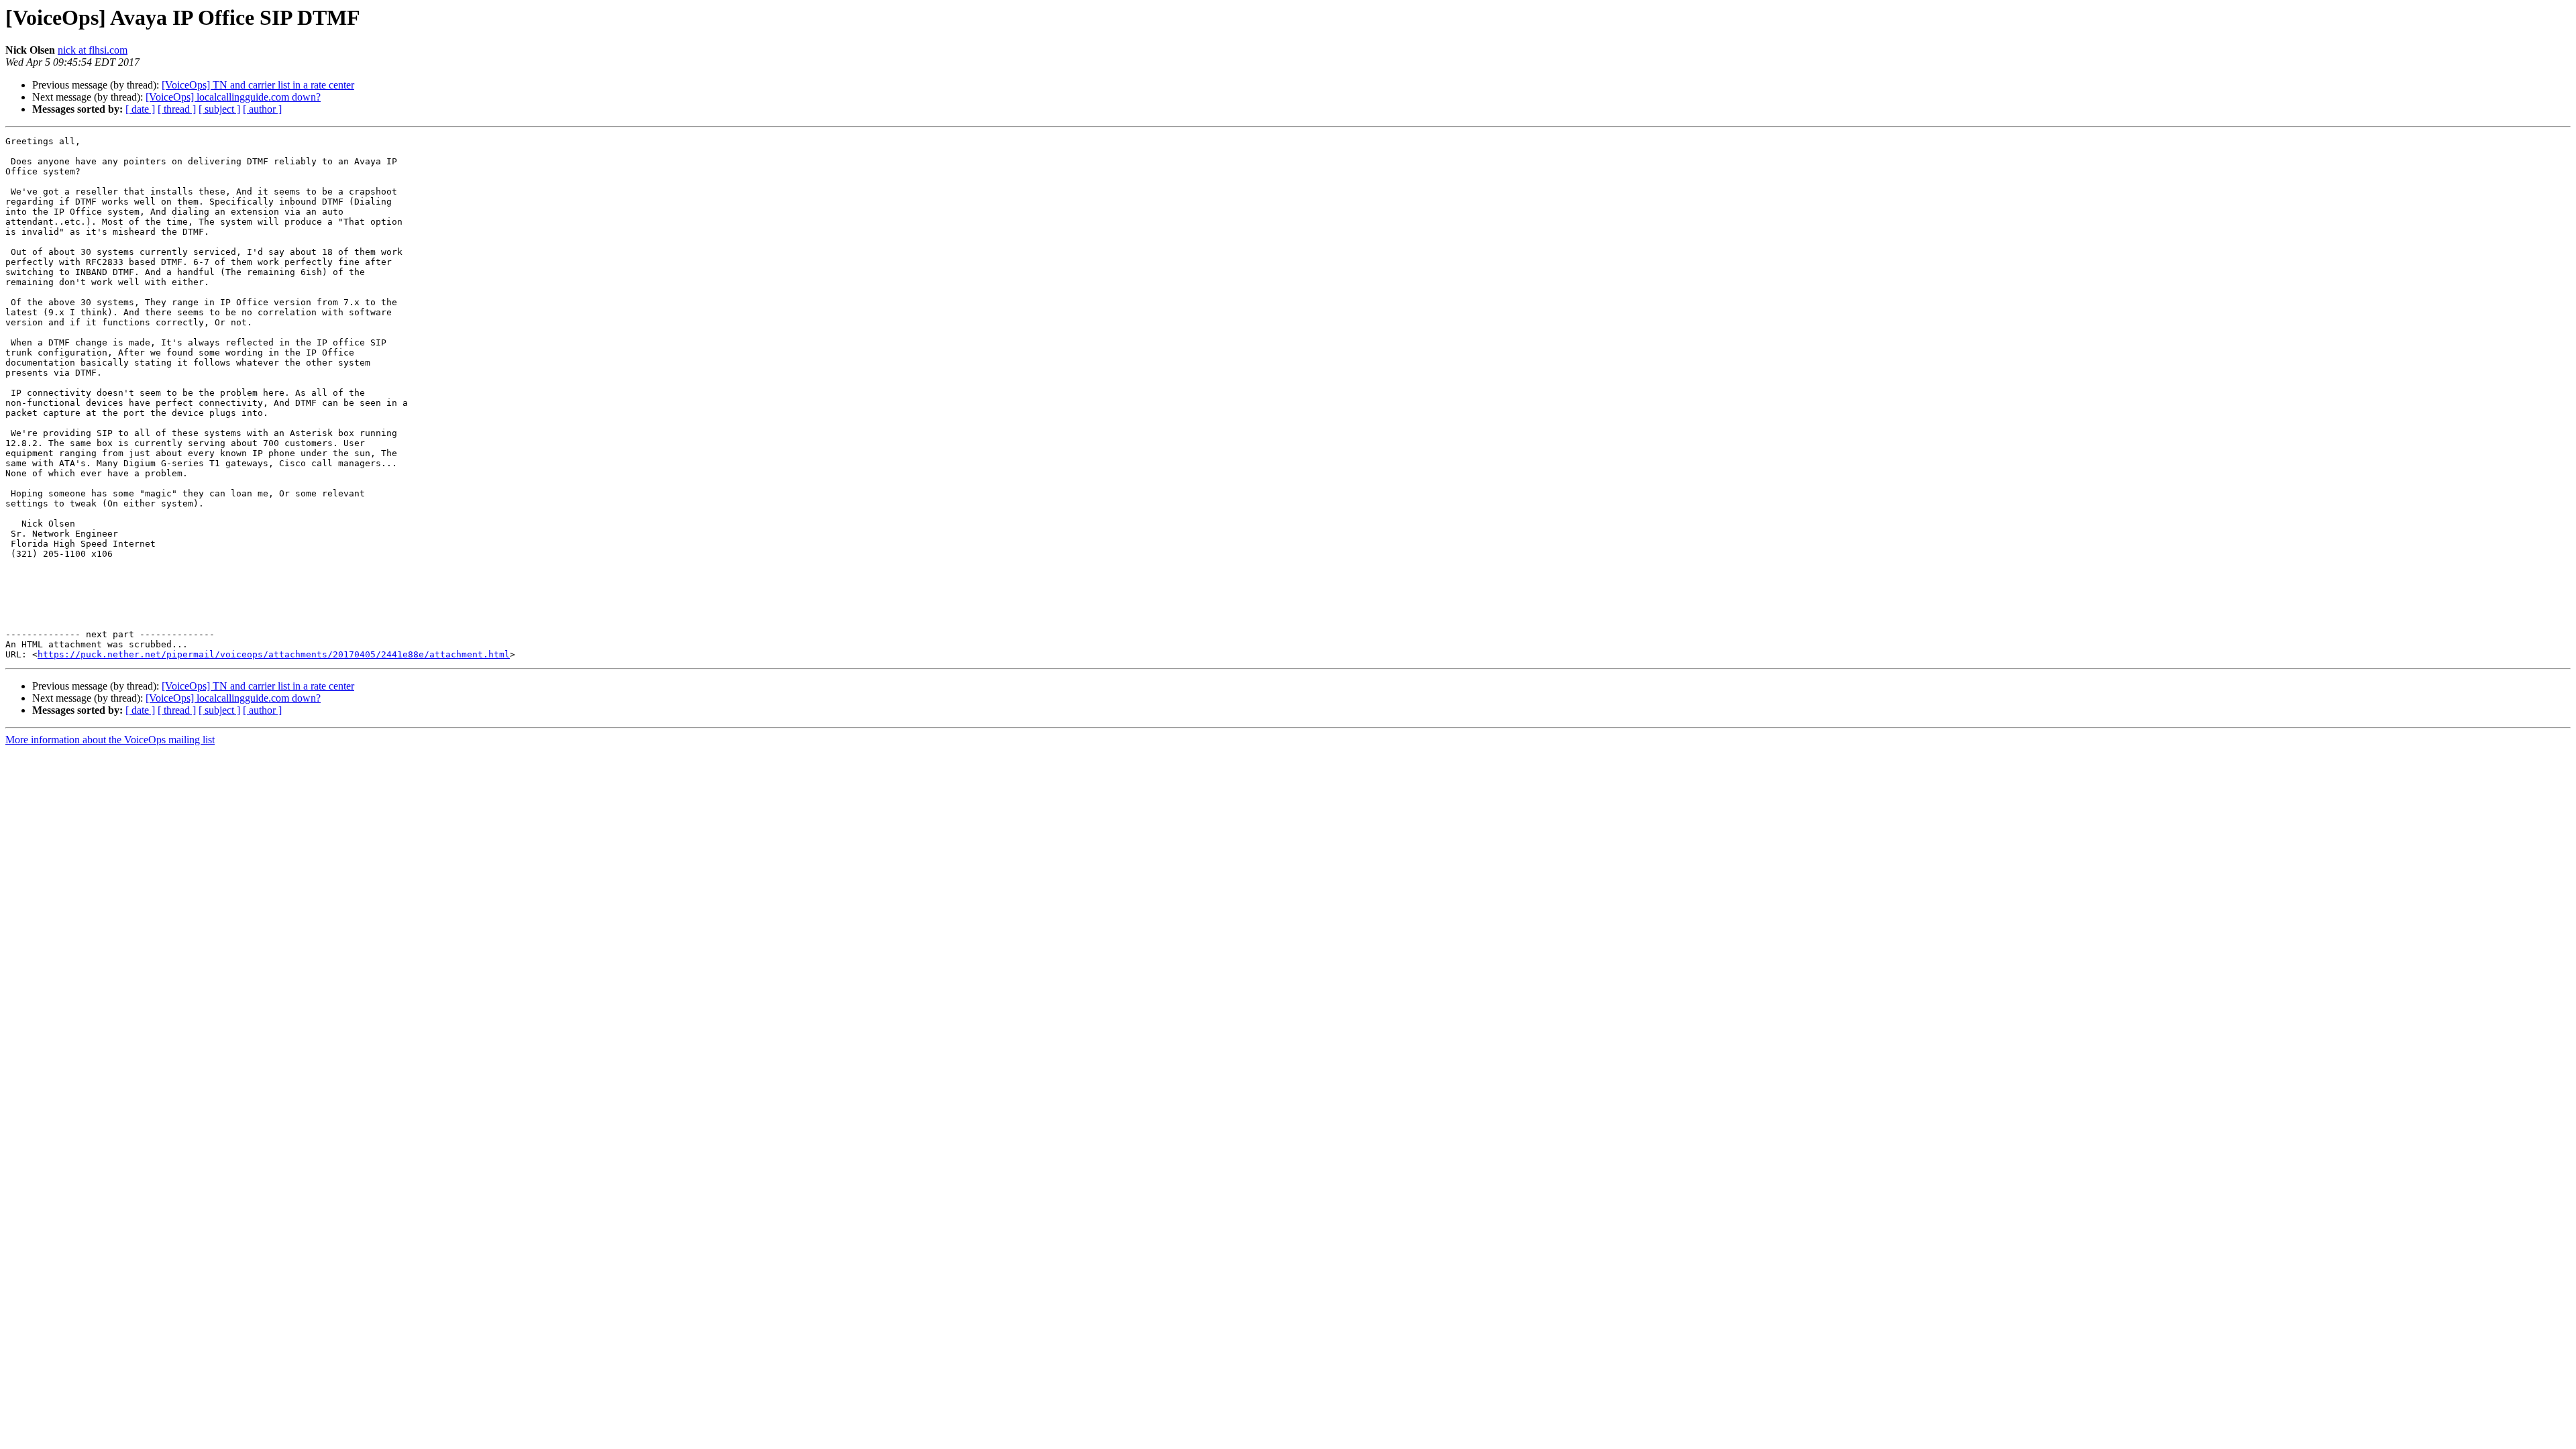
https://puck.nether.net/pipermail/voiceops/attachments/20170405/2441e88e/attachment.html (274, 654)
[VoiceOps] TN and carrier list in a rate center (258, 85)
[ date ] (140, 109)
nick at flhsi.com (93, 50)
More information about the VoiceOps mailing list (110, 740)
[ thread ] (177, 109)
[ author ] (262, 109)
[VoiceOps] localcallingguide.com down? (233, 97)
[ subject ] (219, 109)
